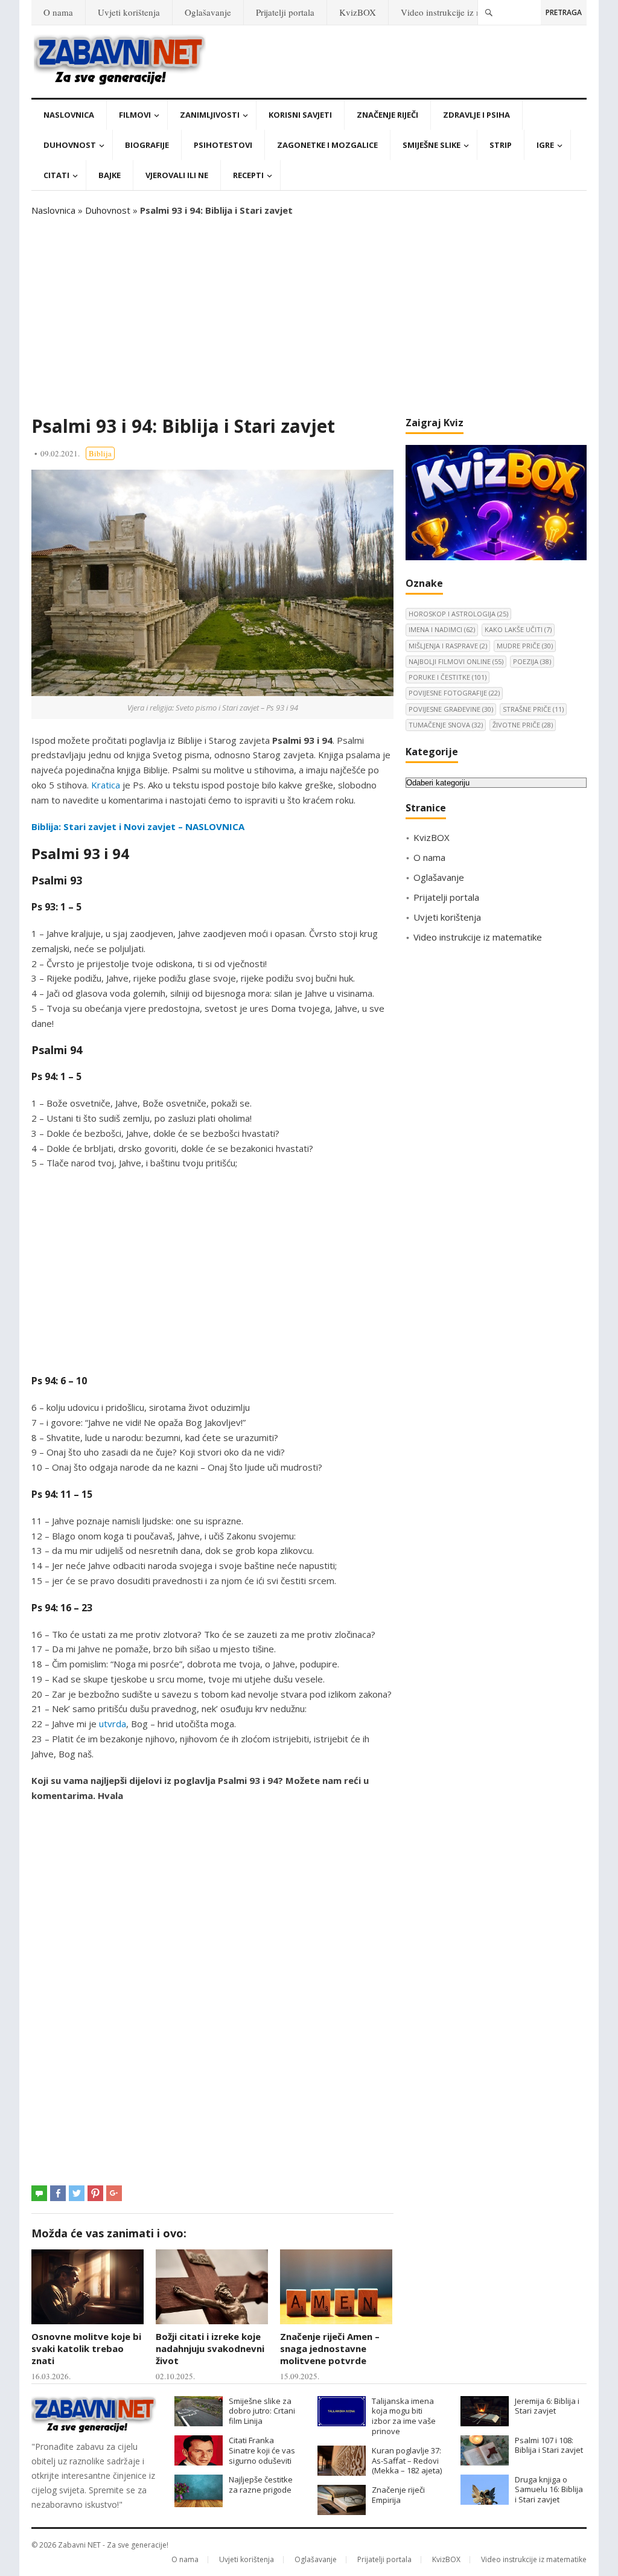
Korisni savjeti (300, 115)
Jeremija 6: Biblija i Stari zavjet (547, 2406)
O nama (58, 12)
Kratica (106, 785)
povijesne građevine (451, 709)
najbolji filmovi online (456, 661)
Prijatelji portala (285, 12)
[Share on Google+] (114, 2193)
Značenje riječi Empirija (398, 2495)
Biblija (100, 453)
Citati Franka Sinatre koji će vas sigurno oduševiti (262, 2450)
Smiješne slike (432, 145)
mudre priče (525, 646)
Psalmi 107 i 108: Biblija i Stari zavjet (549, 2445)
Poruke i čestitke (448, 677)
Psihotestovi (223, 145)
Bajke (110, 175)
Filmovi (135, 115)
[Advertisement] (309, 316)
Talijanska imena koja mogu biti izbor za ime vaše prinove (404, 2416)
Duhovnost (70, 145)
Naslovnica (69, 115)
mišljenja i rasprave (448, 646)
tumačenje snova (446, 725)
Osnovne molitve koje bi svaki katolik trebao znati (86, 2349)
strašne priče (533, 709)
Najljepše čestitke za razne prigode (261, 2485)
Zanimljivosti (210, 115)
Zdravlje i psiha (476, 115)
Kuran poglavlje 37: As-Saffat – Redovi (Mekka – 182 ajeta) (407, 2461)
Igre (545, 145)
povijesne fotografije (454, 693)
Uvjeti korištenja (129, 12)
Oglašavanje (208, 12)
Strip (501, 145)
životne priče (523, 725)
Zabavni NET (79, 2545)
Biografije (147, 145)
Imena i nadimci (442, 629)
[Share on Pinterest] (95, 2193)
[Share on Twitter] (77, 2193)
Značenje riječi (387, 115)
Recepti (248, 175)
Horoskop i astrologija (458, 614)
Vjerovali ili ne (177, 175)
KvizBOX (358, 12)
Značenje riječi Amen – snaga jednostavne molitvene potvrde (330, 2349)
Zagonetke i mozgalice (327, 145)
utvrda (113, 1724)
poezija (532, 661)
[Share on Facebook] (58, 2193)
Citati (56, 175)
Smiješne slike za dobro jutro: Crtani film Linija (262, 2411)
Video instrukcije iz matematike (460, 12)
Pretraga (564, 12)
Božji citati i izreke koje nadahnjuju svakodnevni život (210, 2349)
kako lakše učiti (518, 629)
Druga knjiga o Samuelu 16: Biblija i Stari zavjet (549, 2490)
